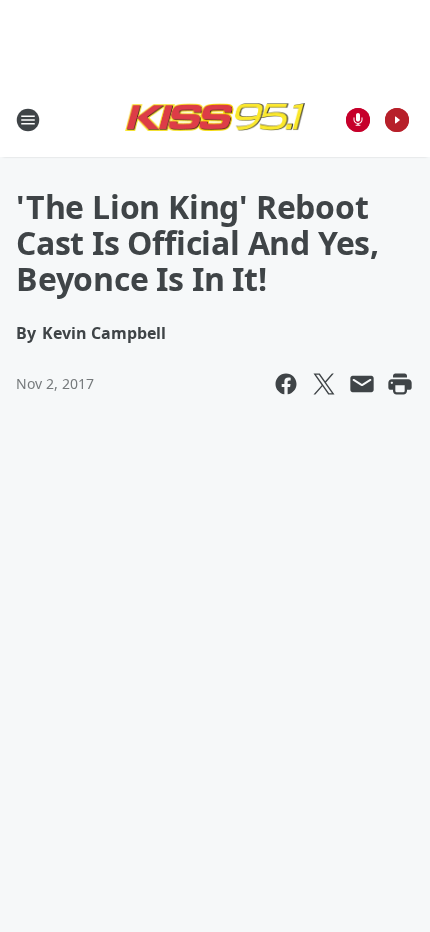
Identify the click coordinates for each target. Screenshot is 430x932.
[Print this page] (400, 384)
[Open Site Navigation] (28, 120)
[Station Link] (215, 119)
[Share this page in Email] (362, 384)
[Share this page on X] (324, 384)
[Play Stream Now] (397, 120)
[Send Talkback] (358, 120)
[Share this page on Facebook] (286, 384)
